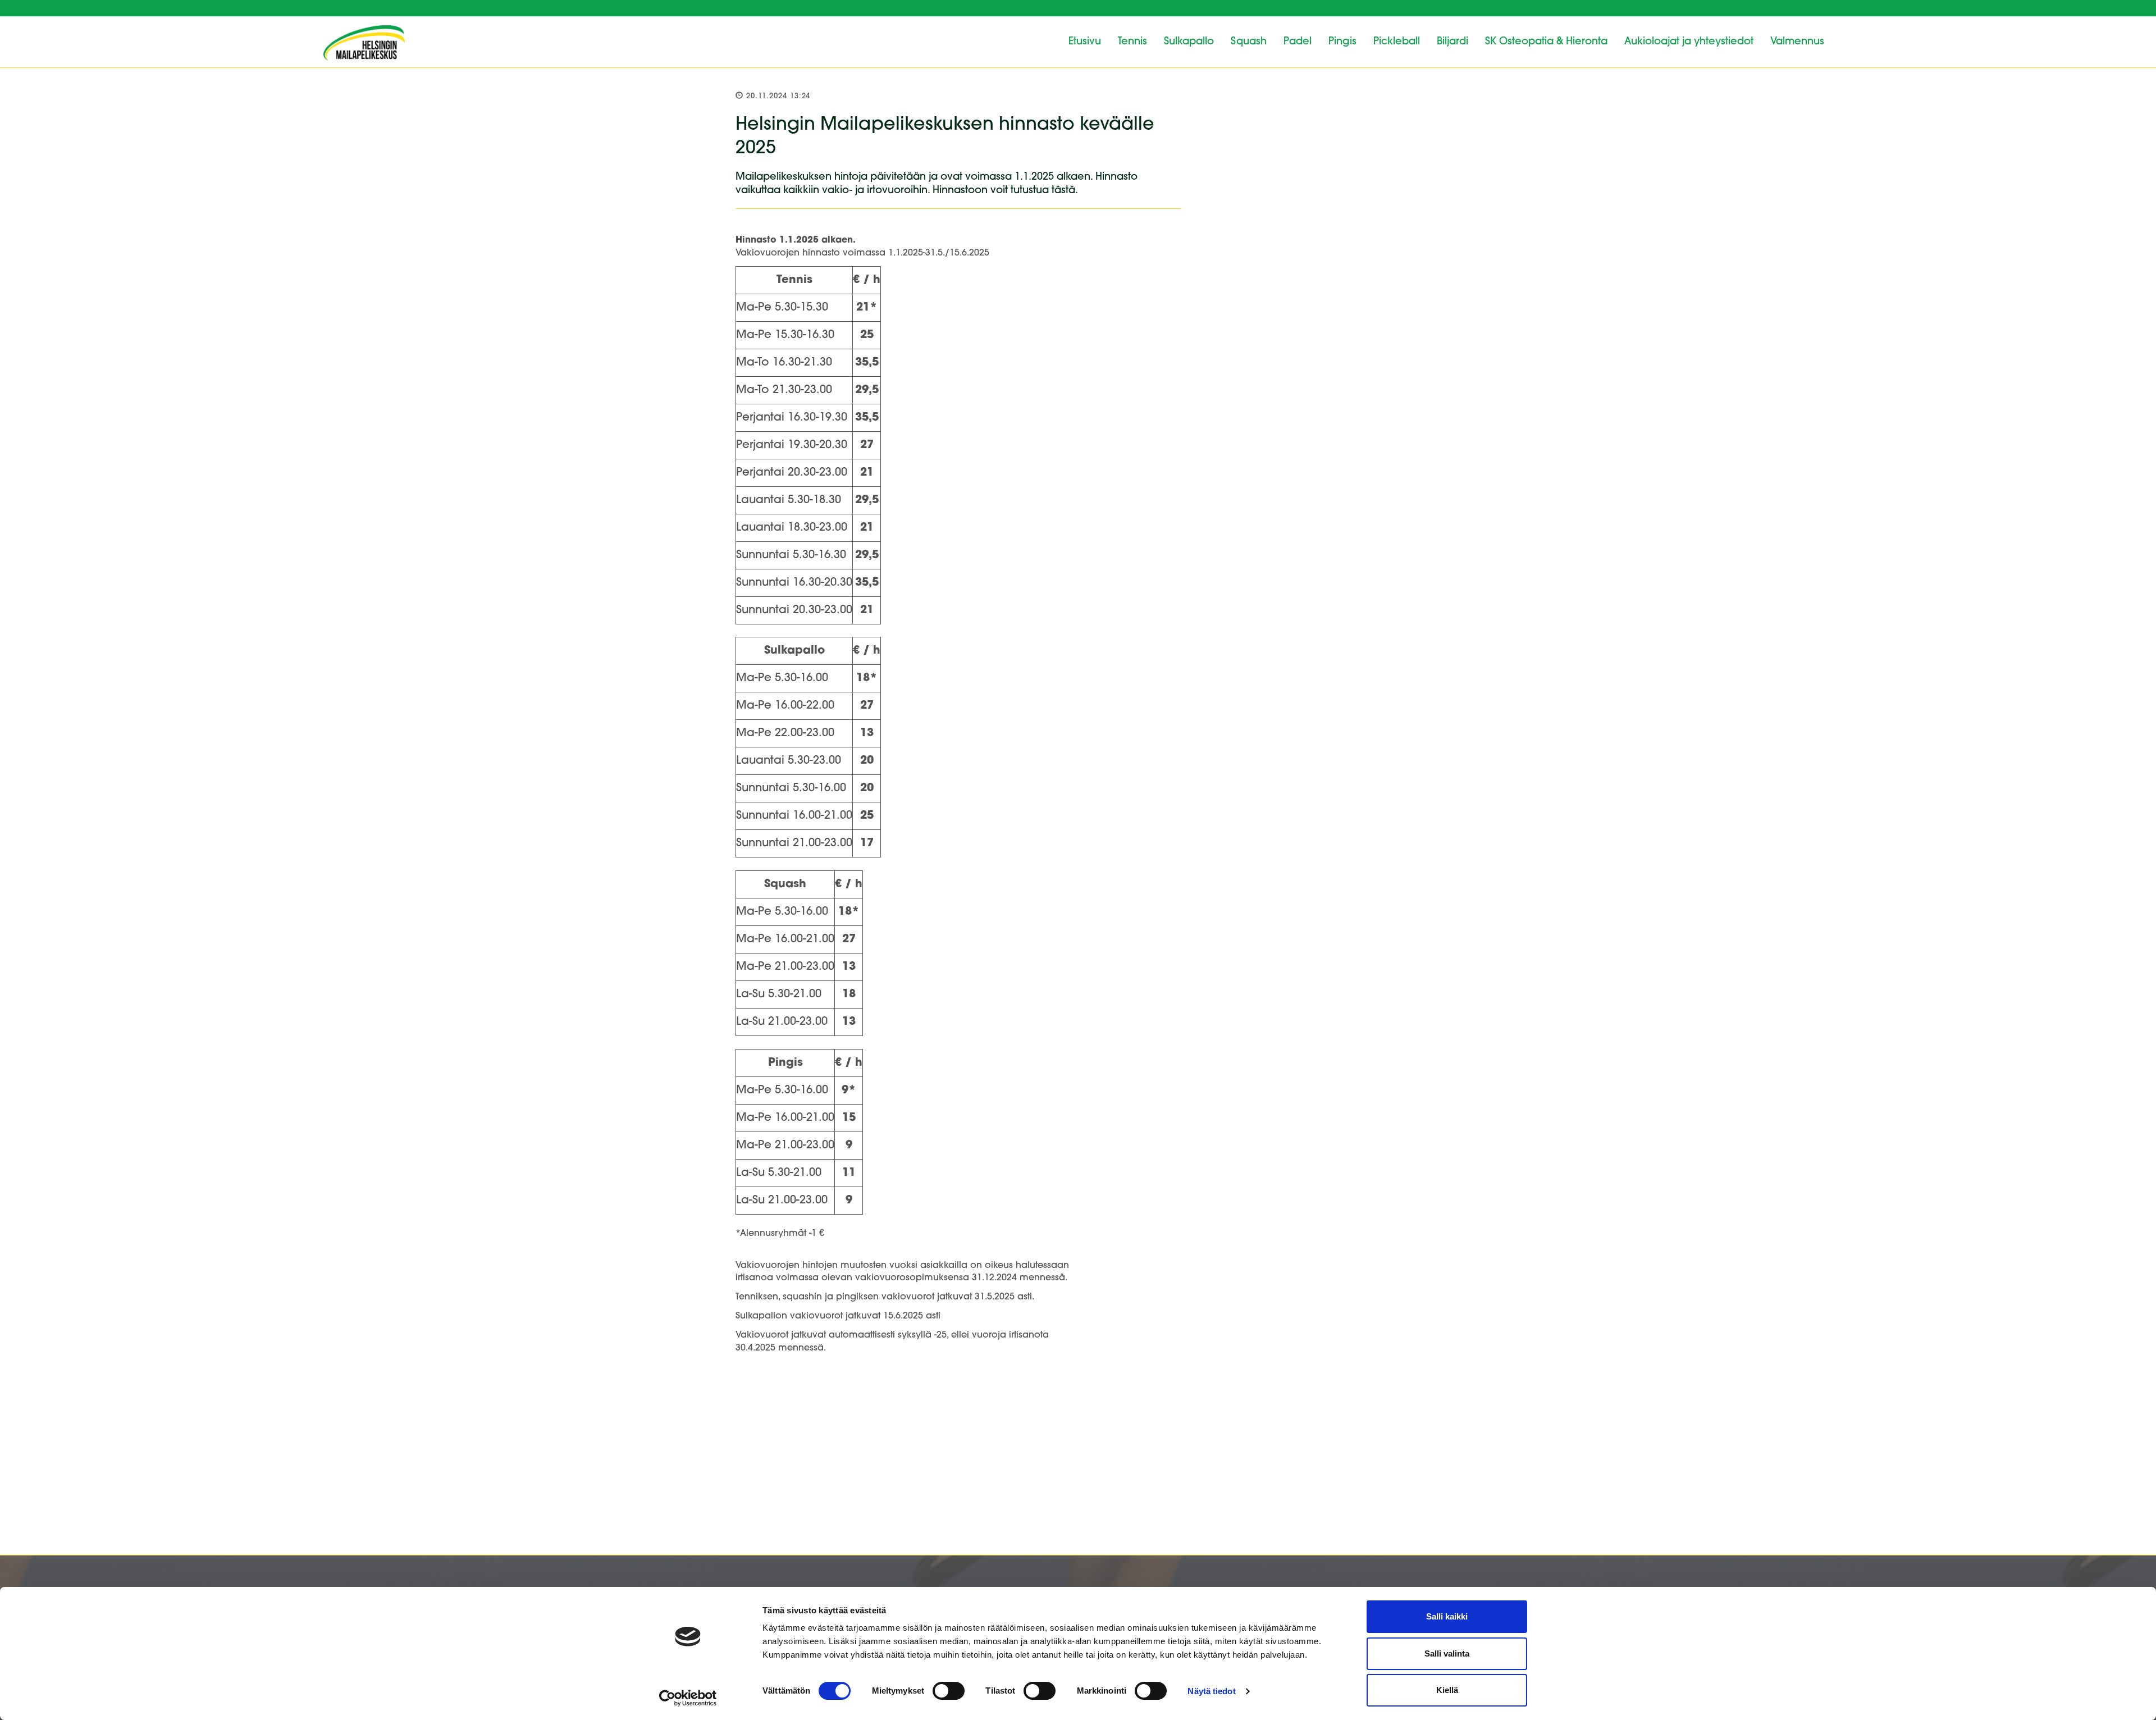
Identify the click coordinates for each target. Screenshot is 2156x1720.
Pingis (1342, 42)
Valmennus (1797, 42)
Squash (1249, 42)
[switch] (949, 1691)
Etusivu (1085, 42)
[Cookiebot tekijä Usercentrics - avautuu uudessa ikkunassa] (688, 1698)
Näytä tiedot (1211, 1691)
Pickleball (1397, 42)
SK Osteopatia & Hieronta (1546, 42)
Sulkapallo (1189, 42)
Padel (1298, 42)
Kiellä (1447, 1690)
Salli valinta (1447, 1653)
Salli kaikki (1447, 1616)
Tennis (1132, 42)
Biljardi (1452, 42)
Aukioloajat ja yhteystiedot (1689, 42)
